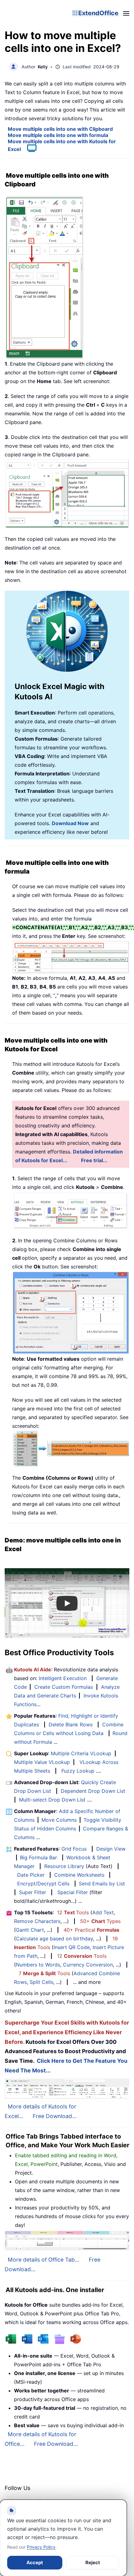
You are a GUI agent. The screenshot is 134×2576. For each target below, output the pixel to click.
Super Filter (33, 1892)
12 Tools (73, 1912)
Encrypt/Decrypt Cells (43, 1884)
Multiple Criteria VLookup (81, 1753)
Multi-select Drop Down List (52, 1800)
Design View (111, 1849)
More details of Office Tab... (44, 2260)
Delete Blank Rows (71, 1724)
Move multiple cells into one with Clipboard (60, 129)
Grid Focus (74, 1849)
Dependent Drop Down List (93, 1791)
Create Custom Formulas (64, 1687)
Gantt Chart (30, 1930)
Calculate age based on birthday (54, 1939)
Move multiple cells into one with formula (58, 135)
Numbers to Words (38, 1965)
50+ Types (100, 1921)
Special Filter (73, 1892)
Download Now (70, 823)
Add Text (103, 1912)
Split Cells (41, 1982)
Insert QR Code (72, 1947)
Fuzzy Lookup (78, 1771)
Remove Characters (37, 1921)
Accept (35, 2562)
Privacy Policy (41, 2547)
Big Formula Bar (38, 1857)
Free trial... (94, 1160)
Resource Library (64, 1866)
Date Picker (31, 1875)
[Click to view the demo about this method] (29, 149)
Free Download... (55, 2116)
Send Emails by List (102, 1884)
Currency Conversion (88, 1965)
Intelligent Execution (63, 1678)
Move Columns (59, 1820)
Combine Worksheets (79, 1875)
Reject (93, 2562)
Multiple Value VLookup (42, 1762)
